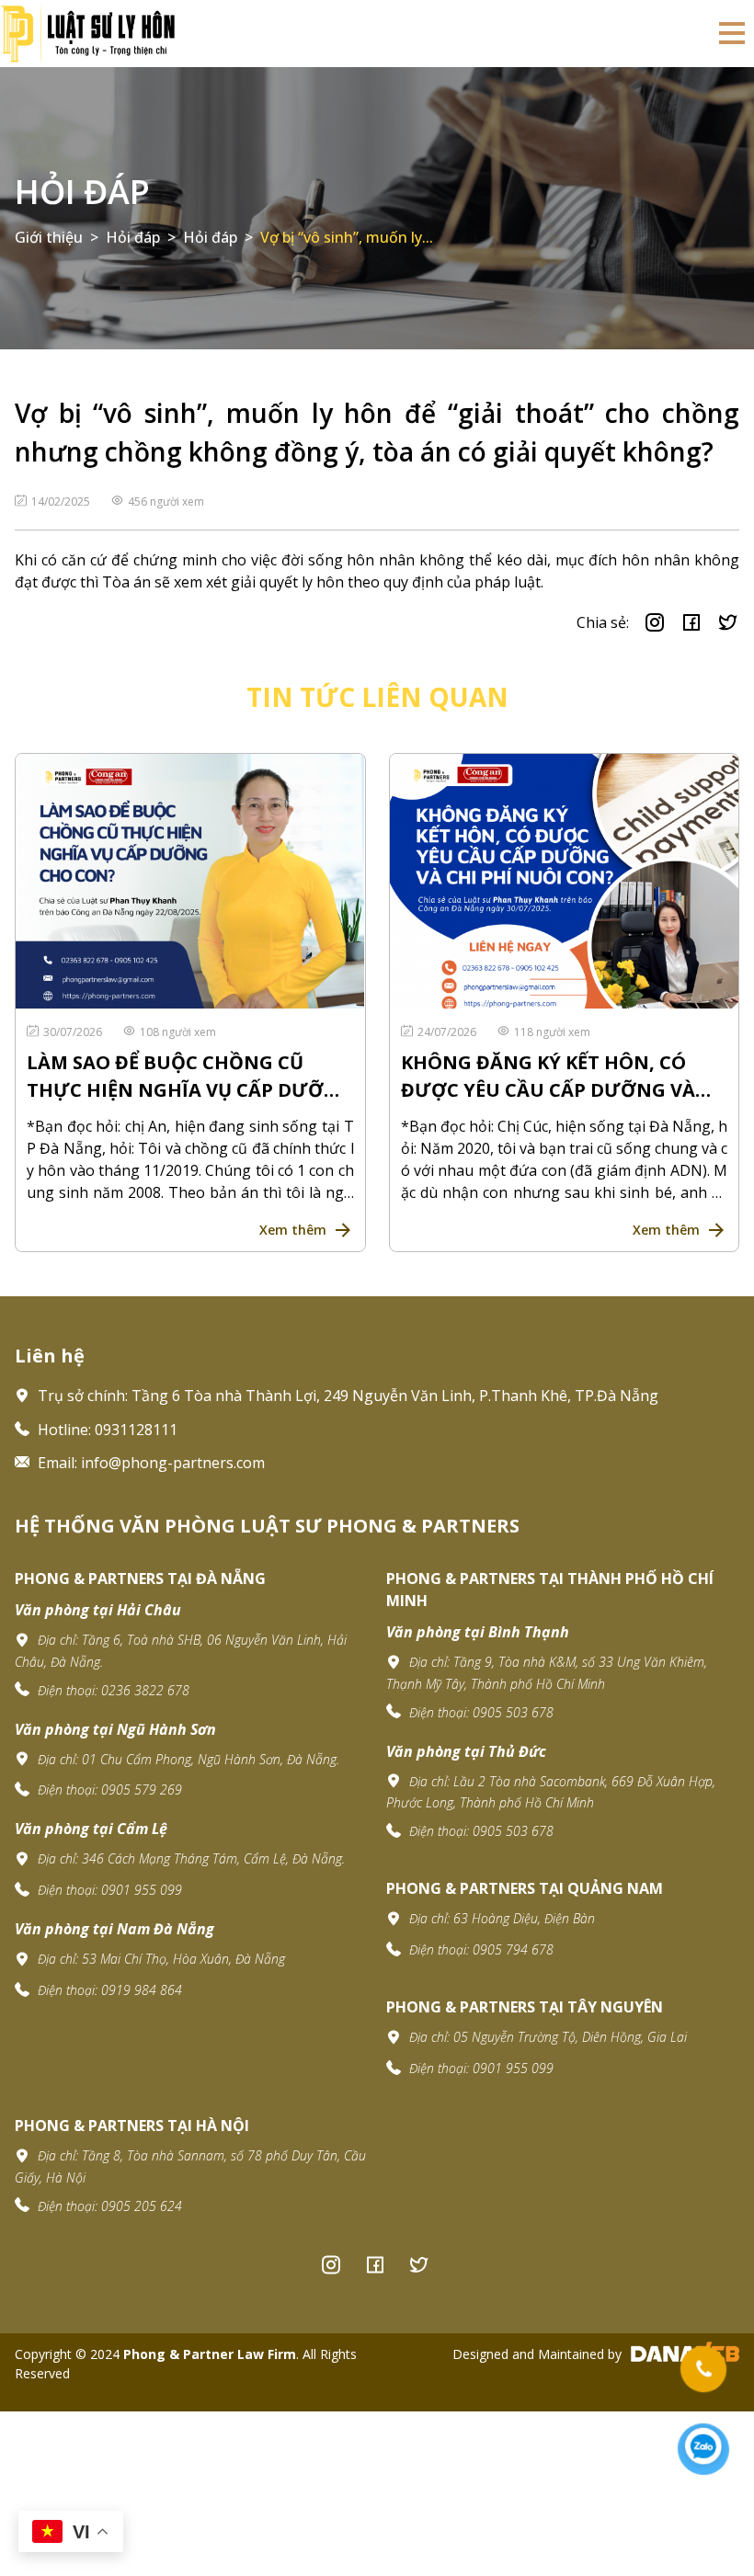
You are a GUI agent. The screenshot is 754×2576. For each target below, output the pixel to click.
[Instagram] (331, 2264)
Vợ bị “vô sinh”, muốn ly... (347, 237)
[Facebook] (375, 2264)
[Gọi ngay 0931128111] (704, 2369)
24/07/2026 (448, 1032)
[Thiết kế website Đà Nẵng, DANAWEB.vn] (682, 2354)
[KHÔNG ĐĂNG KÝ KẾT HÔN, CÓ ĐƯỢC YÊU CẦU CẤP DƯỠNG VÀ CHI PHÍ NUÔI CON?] (565, 881)
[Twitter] (419, 2264)
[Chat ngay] (703, 2449)
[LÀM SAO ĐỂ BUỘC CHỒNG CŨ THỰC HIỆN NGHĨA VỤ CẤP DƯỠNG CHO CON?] (190, 881)
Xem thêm (293, 1230)
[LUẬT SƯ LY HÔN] (87, 32)
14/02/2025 (62, 502)
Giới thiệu (49, 237)
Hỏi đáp (82, 192)
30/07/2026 (74, 1032)
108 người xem (178, 1032)
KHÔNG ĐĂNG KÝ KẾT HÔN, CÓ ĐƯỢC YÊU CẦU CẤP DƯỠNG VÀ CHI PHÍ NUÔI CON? (548, 1077)
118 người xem (552, 1032)
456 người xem (166, 502)
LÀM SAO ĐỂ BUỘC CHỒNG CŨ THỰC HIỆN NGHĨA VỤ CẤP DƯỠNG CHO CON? (190, 1077)
